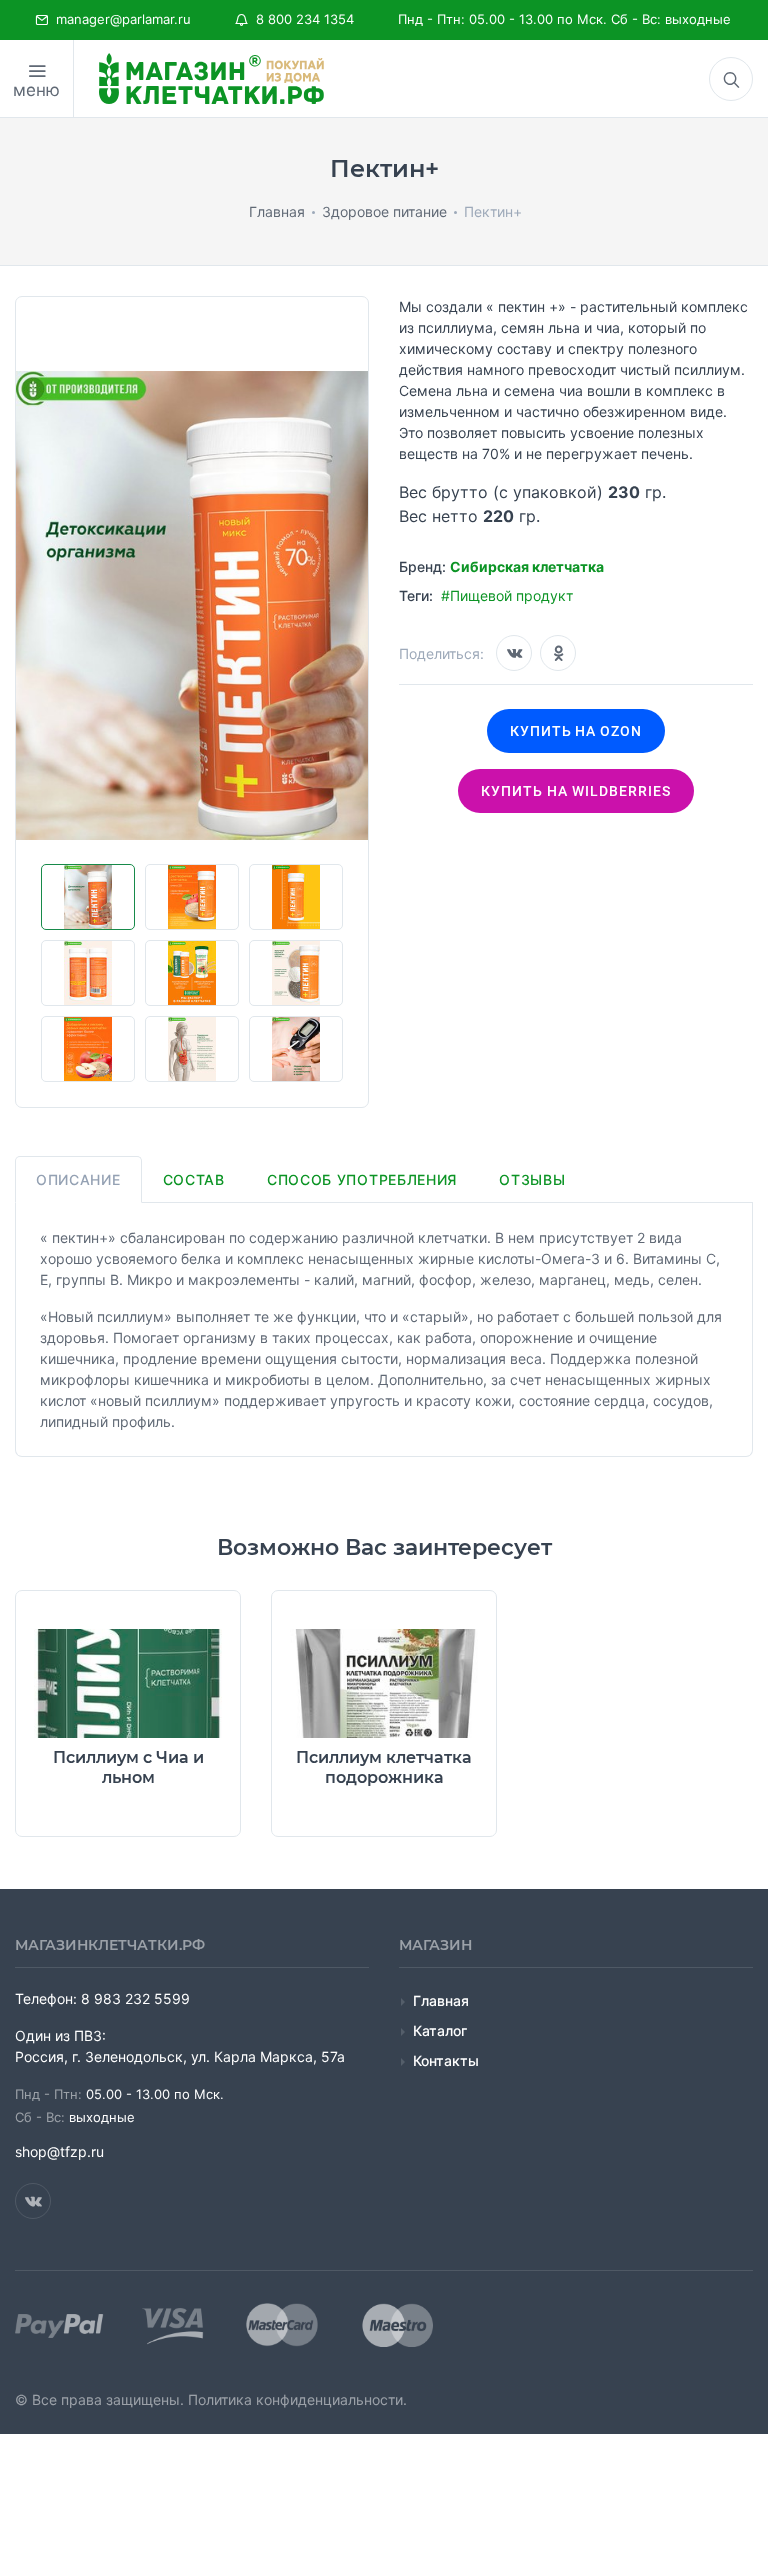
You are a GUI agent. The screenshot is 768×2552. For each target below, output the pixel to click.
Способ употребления (362, 1179)
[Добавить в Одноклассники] (558, 653)
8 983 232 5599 (135, 1998)
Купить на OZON (576, 731)
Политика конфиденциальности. (297, 2399)
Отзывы (532, 1179)
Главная (441, 2000)
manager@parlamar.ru (119, 19)
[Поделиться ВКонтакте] (514, 653)
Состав (194, 1179)
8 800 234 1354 (301, 19)
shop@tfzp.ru (59, 2151)
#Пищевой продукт (507, 595)
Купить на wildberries (576, 791)
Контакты (446, 2060)
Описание (78, 1179)
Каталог (440, 2030)
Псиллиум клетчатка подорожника (384, 1767)
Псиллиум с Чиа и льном (128, 1767)
